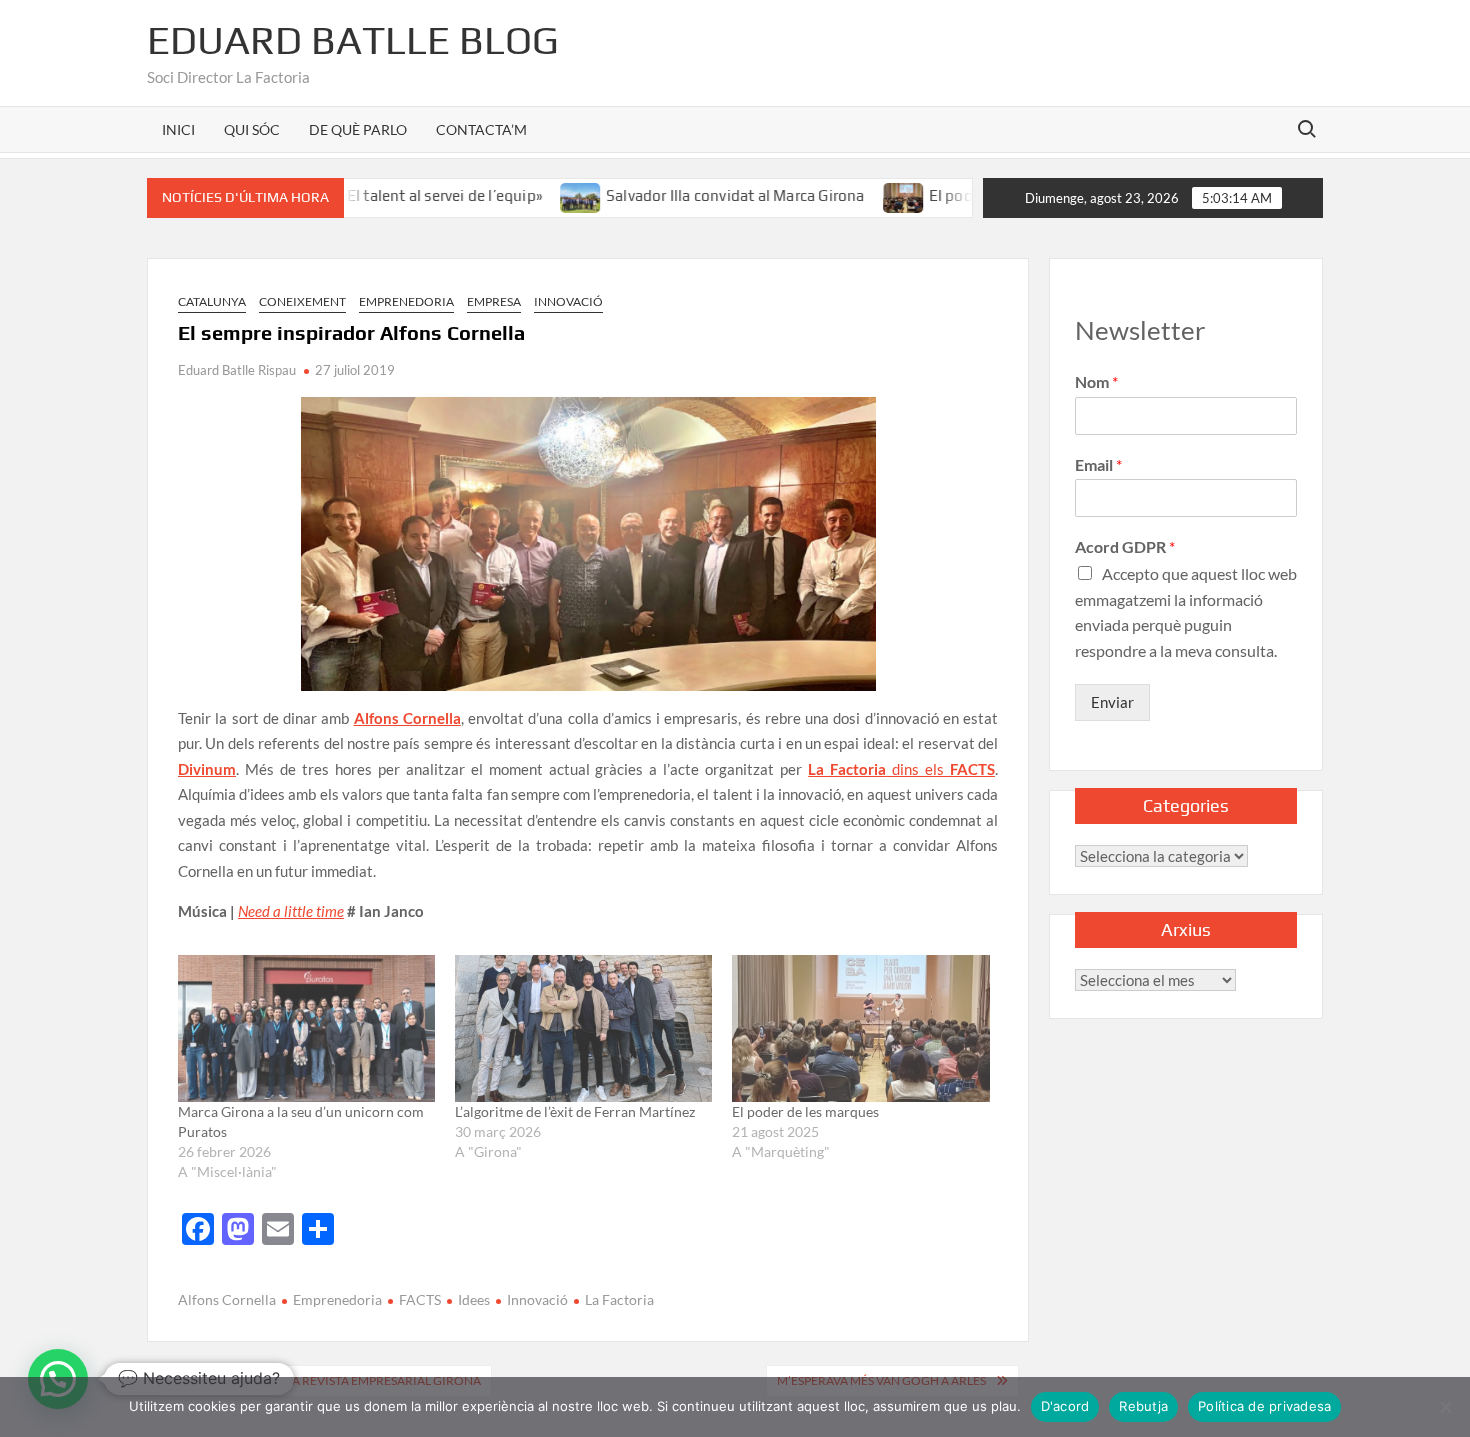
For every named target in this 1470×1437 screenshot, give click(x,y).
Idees (474, 1299)
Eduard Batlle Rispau (237, 370)
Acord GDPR (1125, 546)
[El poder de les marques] (861, 195)
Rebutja (1143, 1406)
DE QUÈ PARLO (358, 129)
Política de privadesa (1264, 1406)
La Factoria (619, 1299)
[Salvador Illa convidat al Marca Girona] (539, 195)
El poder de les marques (968, 195)
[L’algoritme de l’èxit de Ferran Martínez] (583, 1028)
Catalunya (212, 301)
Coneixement (302, 301)
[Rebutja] (1445, 1407)
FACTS (420, 1299)
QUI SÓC (252, 129)
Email (1098, 464)
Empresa (494, 301)
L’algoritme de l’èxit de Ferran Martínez (575, 1111)
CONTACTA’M (481, 129)
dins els (901, 769)
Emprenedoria (406, 301)
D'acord (1065, 1406)
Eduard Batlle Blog (353, 40)
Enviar (1112, 702)
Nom (1096, 381)
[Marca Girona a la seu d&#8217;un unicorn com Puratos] (306, 1028)
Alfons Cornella (227, 1299)
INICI (178, 129)
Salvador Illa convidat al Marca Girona (693, 195)
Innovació (568, 301)
